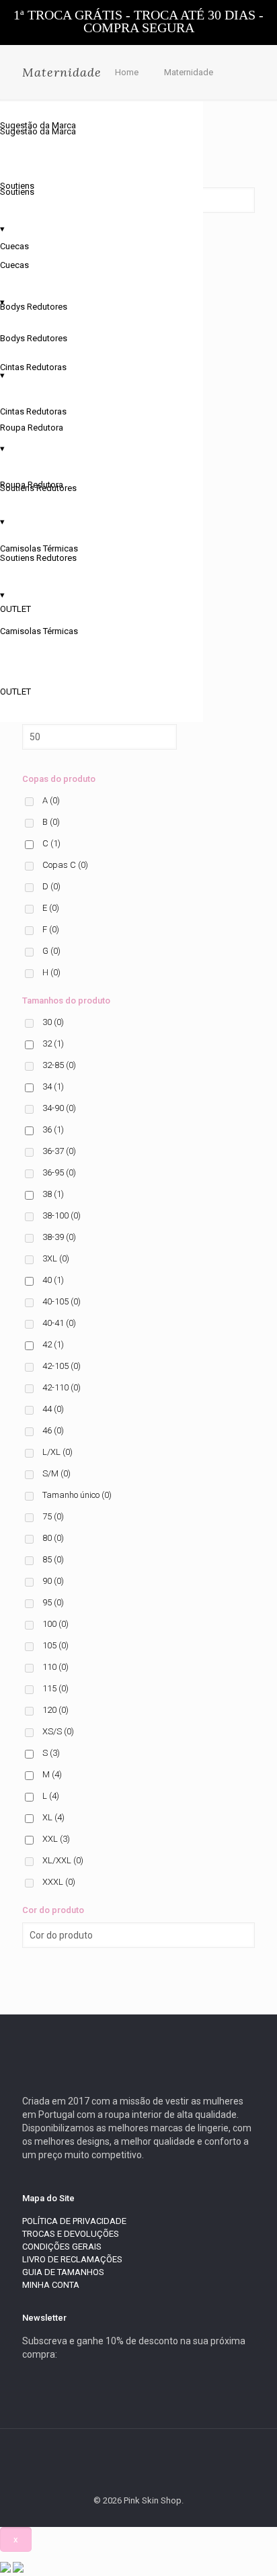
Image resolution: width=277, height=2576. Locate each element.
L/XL (57, 1452)
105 (55, 1645)
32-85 (59, 1065)
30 (53, 1022)
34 (53, 1086)
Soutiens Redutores (38, 488)
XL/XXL (63, 1860)
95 (53, 1602)
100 (55, 1624)
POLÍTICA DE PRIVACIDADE (74, 2221)
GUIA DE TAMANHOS (63, 2272)
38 (53, 1194)
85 (53, 1559)
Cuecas (14, 246)
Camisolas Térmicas (39, 548)
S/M (56, 1473)
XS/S (58, 1731)
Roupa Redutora (32, 428)
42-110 (62, 1387)
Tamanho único (77, 1495)
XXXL (59, 1882)
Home (127, 72)
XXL (56, 1839)
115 (55, 1688)
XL (53, 1817)
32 (53, 1043)
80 (53, 1538)
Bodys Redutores (34, 307)
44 (53, 1409)
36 (53, 1129)
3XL (56, 1258)
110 (55, 1667)
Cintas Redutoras (33, 367)
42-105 (62, 1366)
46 (53, 1430)
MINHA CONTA (51, 2285)
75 (53, 1516)
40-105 (62, 1301)
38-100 (62, 1215)
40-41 (59, 1323)
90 (53, 1581)
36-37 (59, 1151)
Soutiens (17, 186)
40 (53, 1280)
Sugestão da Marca (38, 125)
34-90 (59, 1108)
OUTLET (15, 692)
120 (55, 1710)
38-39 (59, 1237)
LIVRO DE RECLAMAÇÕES (72, 2259)
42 (53, 1344)
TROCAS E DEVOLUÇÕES (71, 2234)
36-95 (59, 1172)
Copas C (65, 865)
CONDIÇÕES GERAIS (62, 2247)
